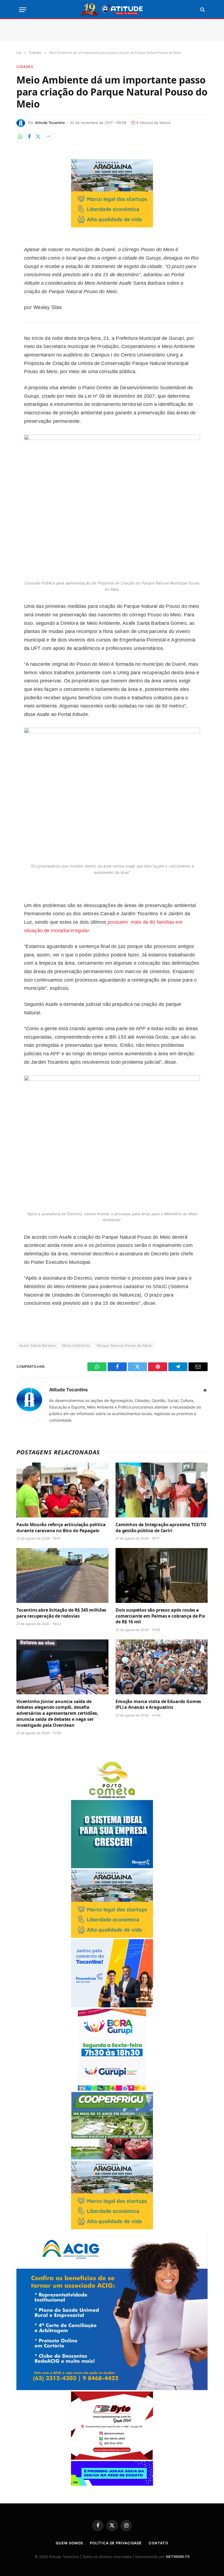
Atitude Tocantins (50, 123)
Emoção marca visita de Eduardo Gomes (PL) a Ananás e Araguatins (158, 1705)
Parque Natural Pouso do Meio (124, 1345)
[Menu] (23, 10)
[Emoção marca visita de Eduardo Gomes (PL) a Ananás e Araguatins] (162, 1667)
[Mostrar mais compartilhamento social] (49, 137)
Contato (158, 2543)
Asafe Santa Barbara (37, 1345)
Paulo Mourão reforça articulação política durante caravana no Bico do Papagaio (61, 1528)
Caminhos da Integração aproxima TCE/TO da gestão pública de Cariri (161, 1528)
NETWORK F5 (178, 2557)
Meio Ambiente (76, 1345)
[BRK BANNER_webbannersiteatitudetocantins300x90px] (112, 2484)
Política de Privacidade (116, 2543)
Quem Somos (69, 2543)
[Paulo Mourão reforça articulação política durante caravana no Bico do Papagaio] (62, 1490)
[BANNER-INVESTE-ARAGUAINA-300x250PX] (112, 226)
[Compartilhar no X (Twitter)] (38, 137)
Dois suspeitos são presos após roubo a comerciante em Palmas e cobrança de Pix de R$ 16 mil (160, 1616)
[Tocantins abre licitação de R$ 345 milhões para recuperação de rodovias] (62, 1575)
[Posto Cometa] (112, 1797)
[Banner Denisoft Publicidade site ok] (112, 1867)
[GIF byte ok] (112, 2458)
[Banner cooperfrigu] (112, 2158)
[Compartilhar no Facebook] (29, 137)
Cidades (25, 67)
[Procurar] (202, 10)
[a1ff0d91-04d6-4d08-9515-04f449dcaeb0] (112, 2006)
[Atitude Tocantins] (112, 10)
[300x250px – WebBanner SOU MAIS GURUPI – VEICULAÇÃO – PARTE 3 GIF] (112, 2089)
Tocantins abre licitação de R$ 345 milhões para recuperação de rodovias (61, 1613)
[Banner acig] (112, 2389)
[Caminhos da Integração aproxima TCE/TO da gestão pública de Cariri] (162, 1490)
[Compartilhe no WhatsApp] (20, 137)
